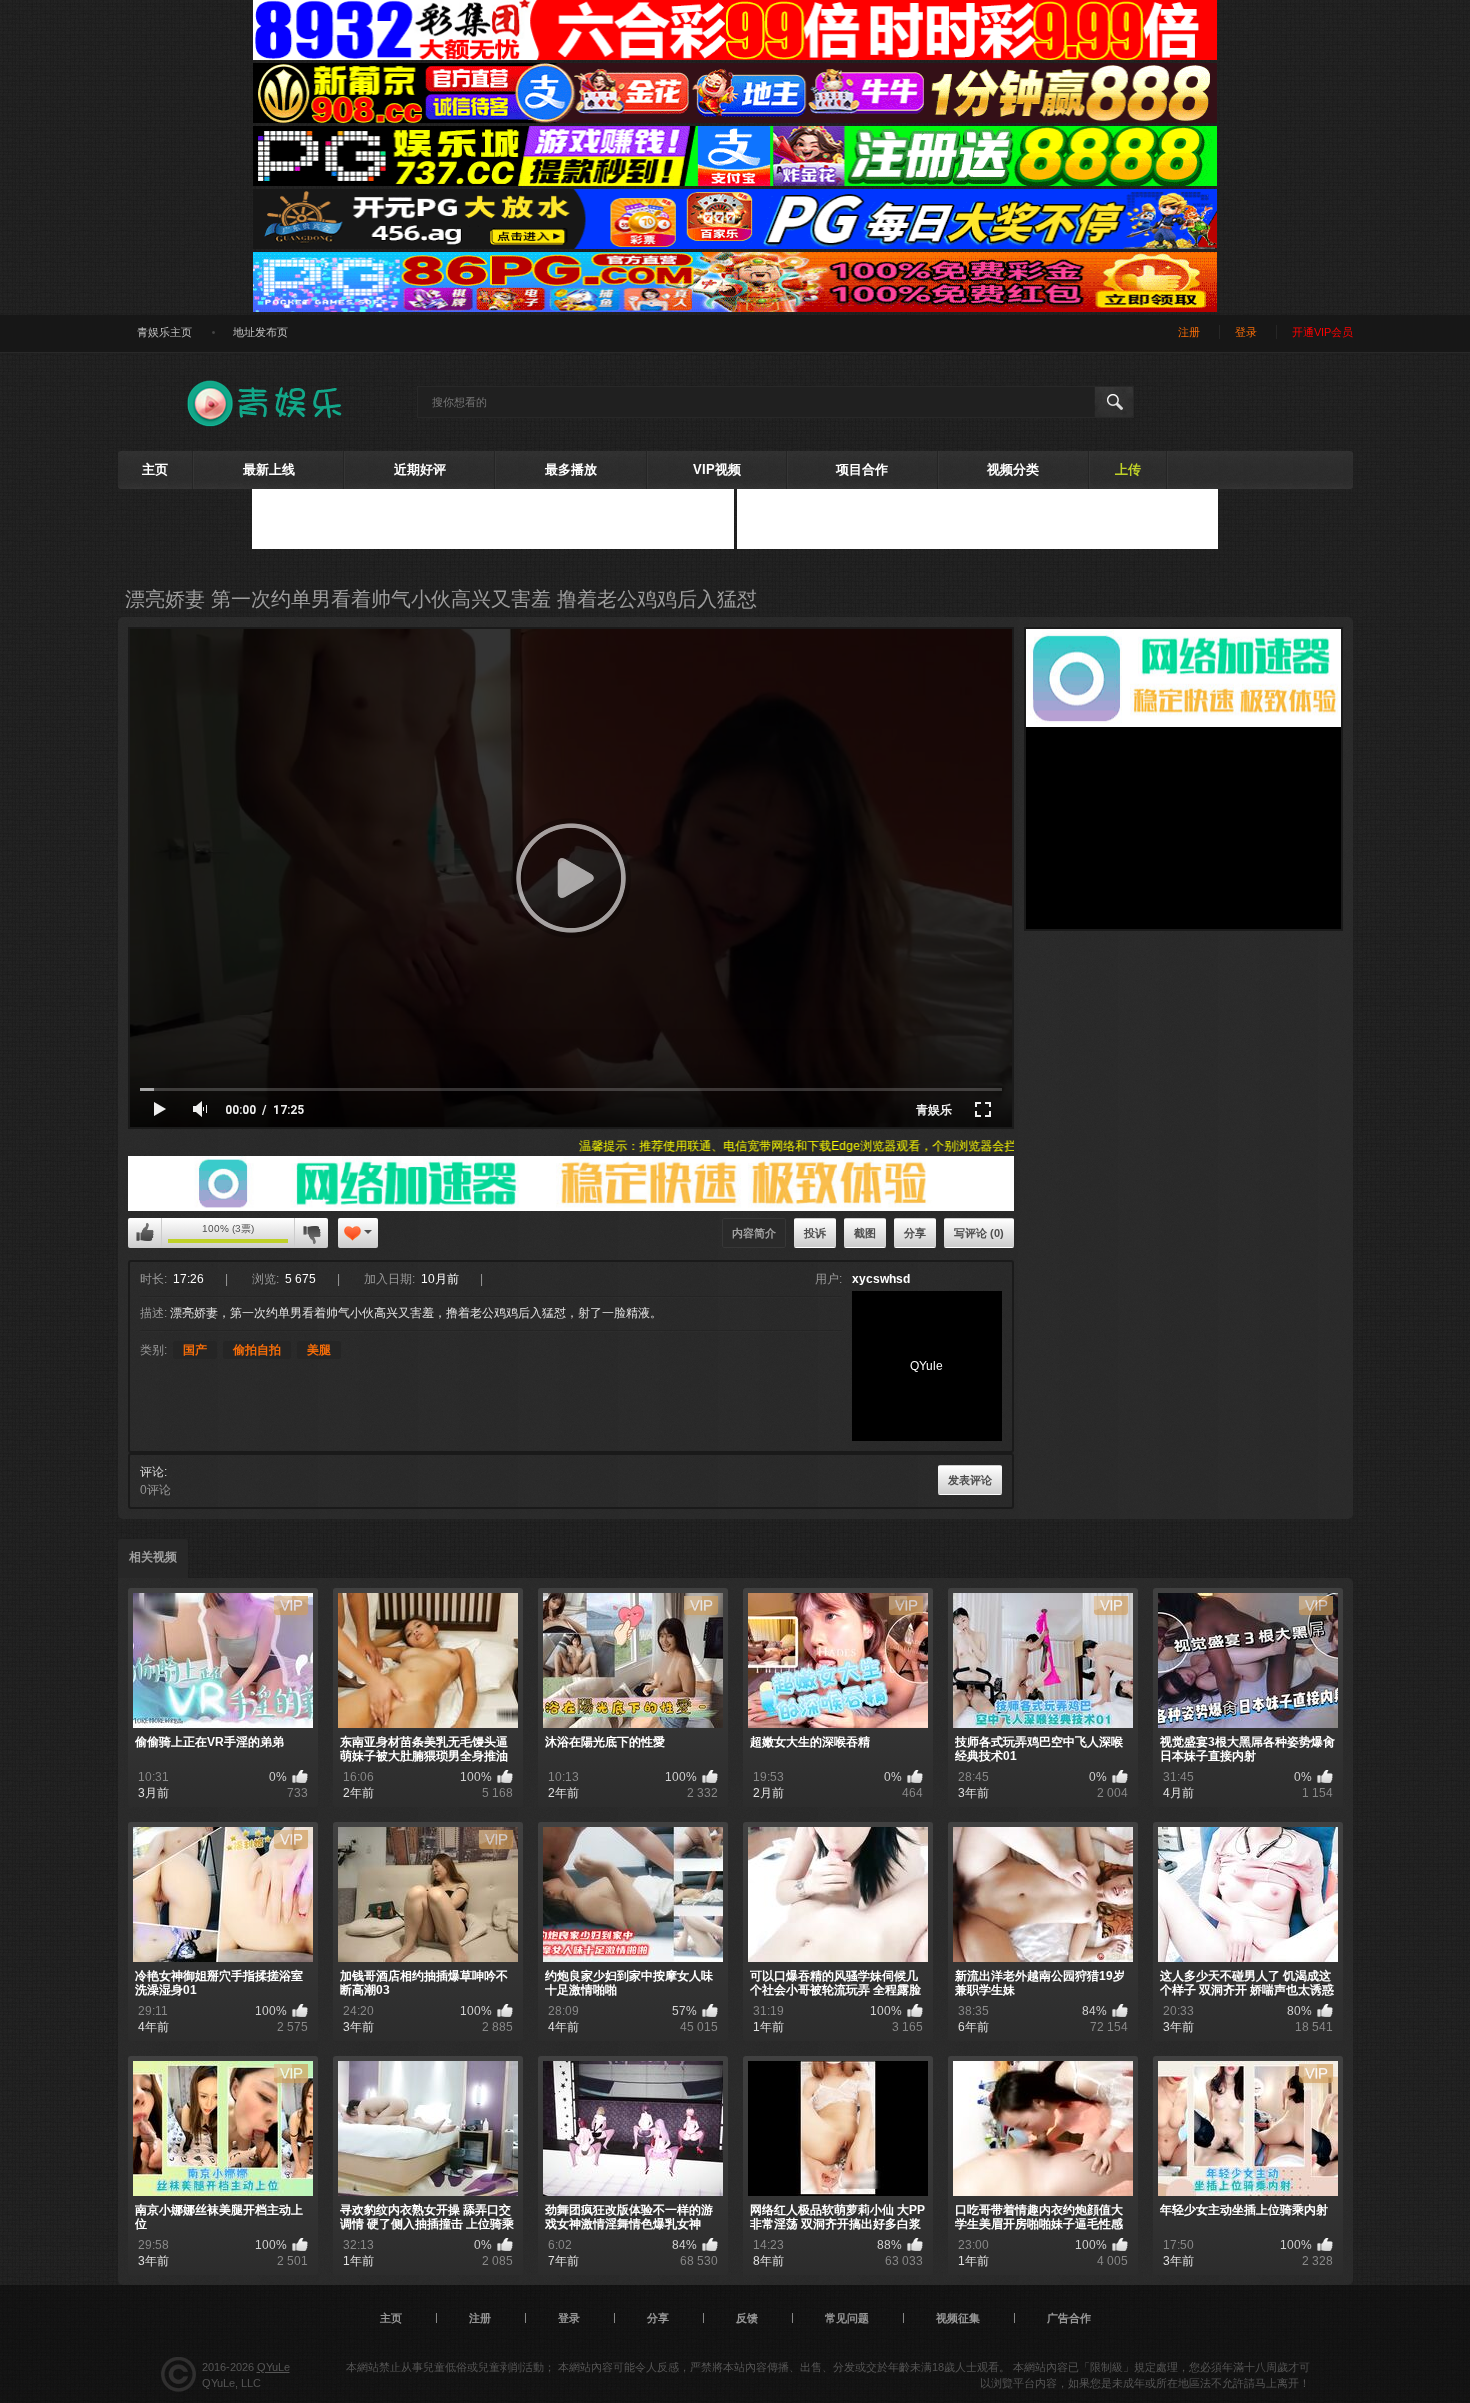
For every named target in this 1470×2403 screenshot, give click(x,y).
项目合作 (862, 469)
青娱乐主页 (164, 332)
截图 (865, 1233)
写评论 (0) (979, 1233)
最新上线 (269, 469)
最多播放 (571, 469)
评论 (152, 1472)
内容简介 (754, 1233)
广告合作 (1069, 2318)
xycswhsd (881, 1279)
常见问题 (847, 2318)
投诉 (815, 1233)
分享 (915, 1233)
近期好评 (420, 469)
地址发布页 (260, 332)
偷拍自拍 (257, 1350)
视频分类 (1013, 469)
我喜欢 (145, 1233)
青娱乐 (934, 1110)
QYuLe (273, 2367)
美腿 (319, 1350)
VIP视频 (717, 469)
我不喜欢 (311, 1233)
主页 (155, 469)
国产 (195, 1350)
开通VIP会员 (1322, 332)
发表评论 (970, 1480)
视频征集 (958, 2318)
